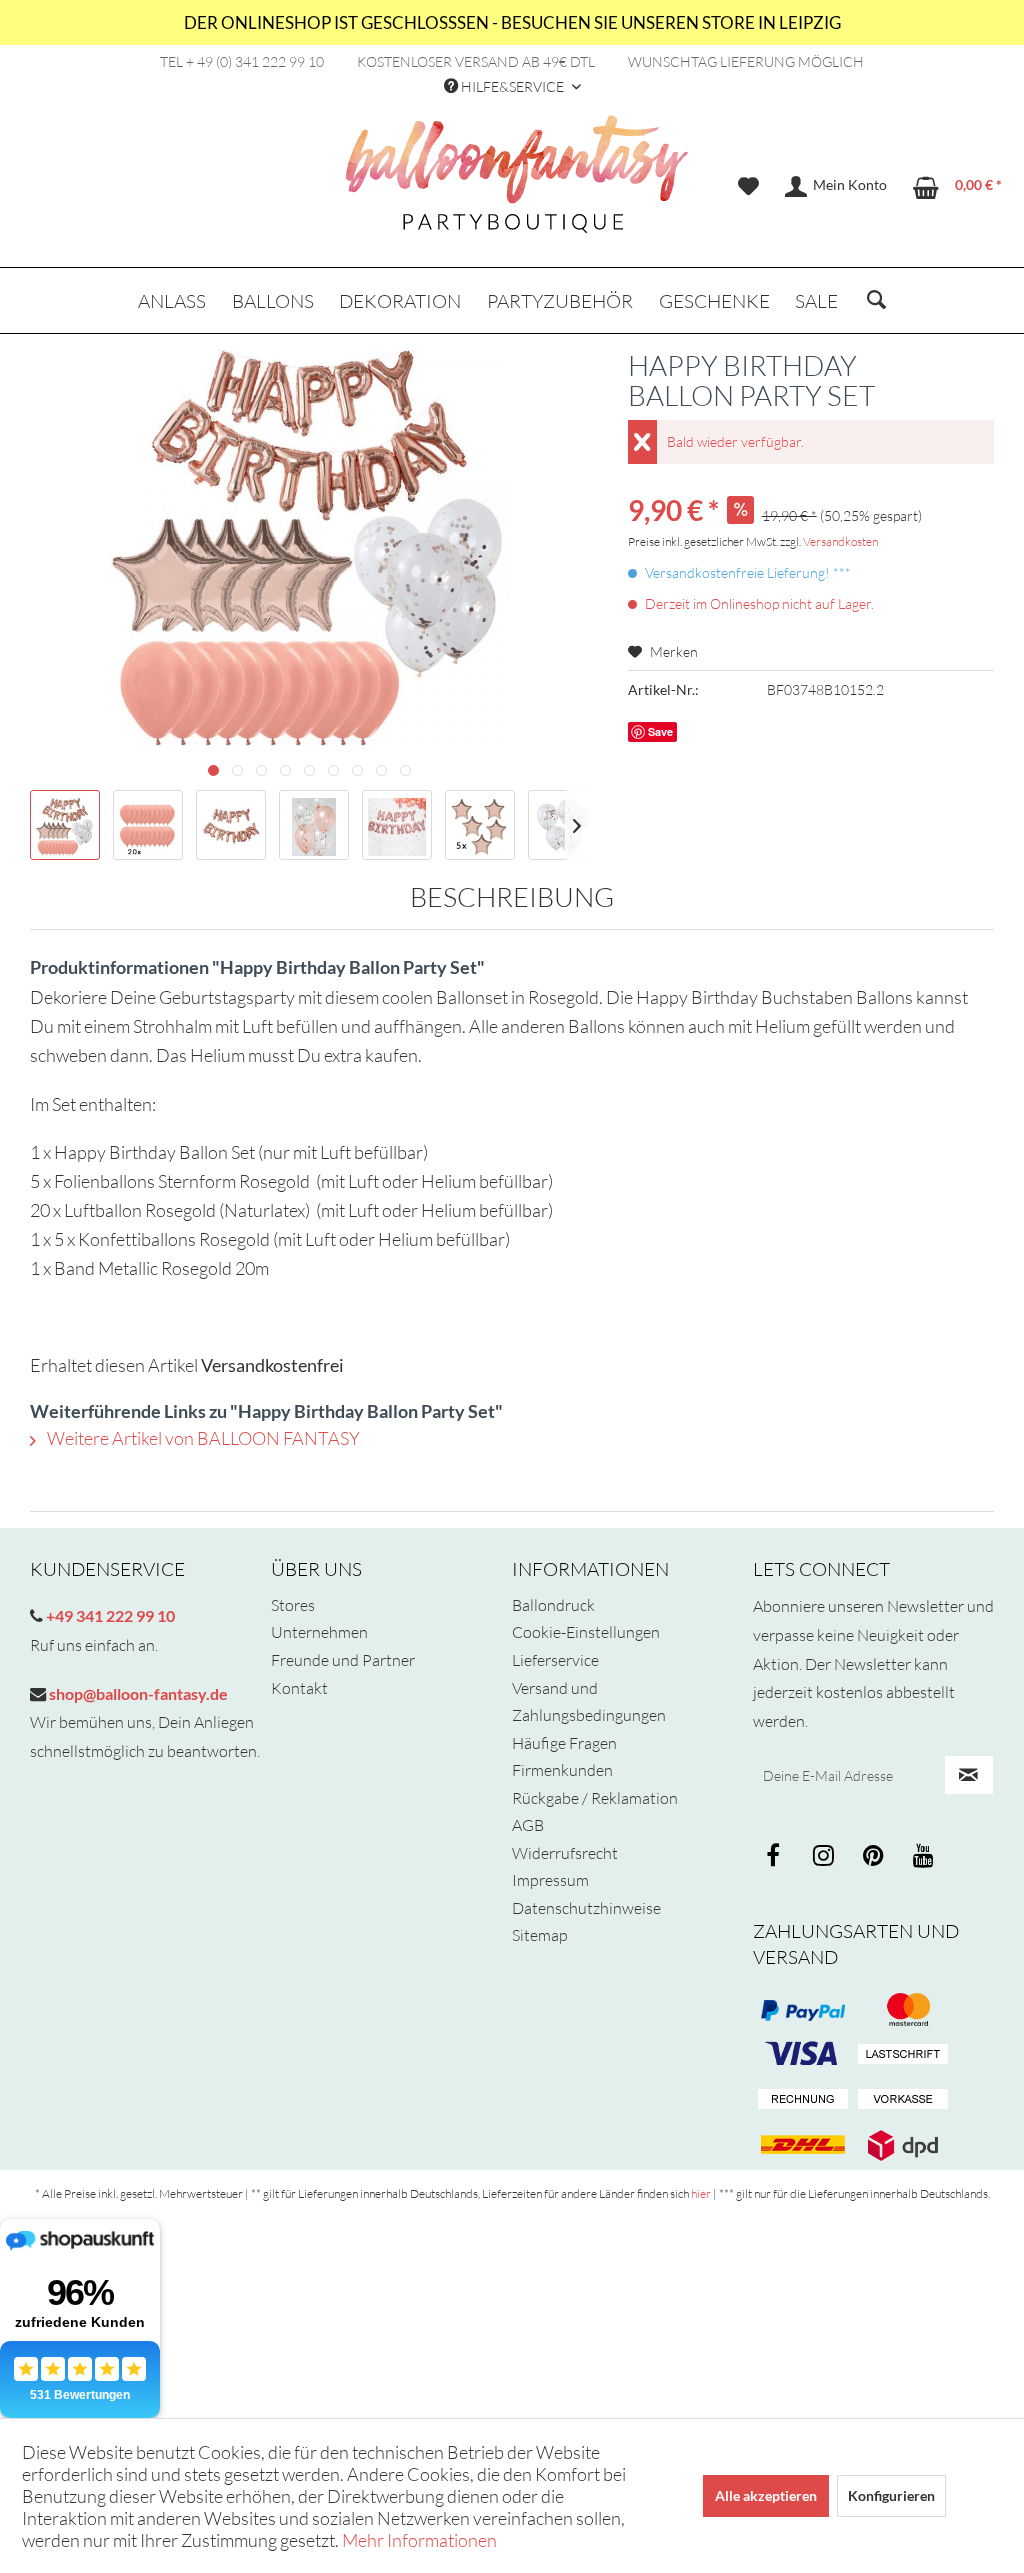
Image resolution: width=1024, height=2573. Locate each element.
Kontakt (299, 1688)
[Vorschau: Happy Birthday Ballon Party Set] (65, 825)
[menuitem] (748, 187)
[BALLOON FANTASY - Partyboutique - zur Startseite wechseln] (517, 185)
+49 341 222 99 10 (109, 1615)
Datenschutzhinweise (586, 1908)
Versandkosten (840, 541)
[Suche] (876, 301)
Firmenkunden (562, 1770)
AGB (528, 1825)
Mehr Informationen (419, 2540)
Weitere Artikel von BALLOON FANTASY (202, 1438)
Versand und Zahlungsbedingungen (589, 1702)
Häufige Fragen (564, 1743)
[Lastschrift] (903, 2055)
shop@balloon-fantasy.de (137, 1693)
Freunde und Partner (343, 1660)
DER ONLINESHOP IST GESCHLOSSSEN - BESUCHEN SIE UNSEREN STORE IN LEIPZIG (512, 22)
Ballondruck (553, 1605)
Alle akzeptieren (766, 2495)
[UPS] (903, 2145)
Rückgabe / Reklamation (595, 1798)
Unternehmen (319, 1632)
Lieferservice (555, 1660)
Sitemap (540, 1935)
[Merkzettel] (748, 187)
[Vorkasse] (903, 2100)
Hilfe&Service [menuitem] (512, 86)
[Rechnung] (803, 2100)
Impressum (550, 1880)
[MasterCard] (803, 2055)
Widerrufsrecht (565, 1853)
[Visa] (903, 2010)
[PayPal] (803, 2010)
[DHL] (803, 2145)
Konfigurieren (891, 2495)
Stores (293, 1605)
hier (701, 2193)
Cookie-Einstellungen (586, 1632)
